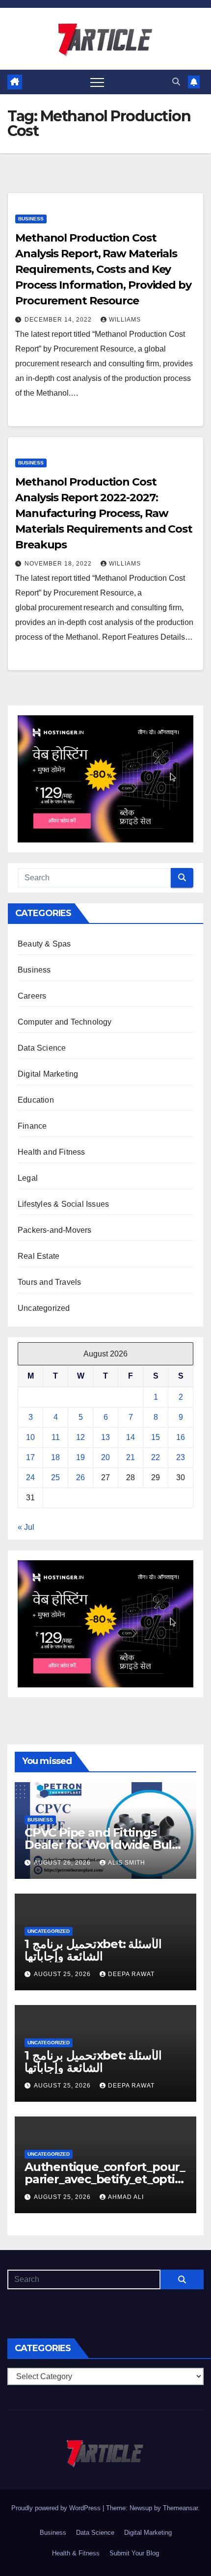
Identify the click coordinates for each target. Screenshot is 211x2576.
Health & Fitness (76, 2553)
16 (181, 1437)
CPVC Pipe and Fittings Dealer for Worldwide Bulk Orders (102, 1845)
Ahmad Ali (126, 2197)
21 (131, 1457)
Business (31, 219)
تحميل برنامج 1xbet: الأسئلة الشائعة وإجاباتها (93, 1950)
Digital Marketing (48, 1074)
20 (105, 1457)
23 (181, 1457)
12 (80, 1437)
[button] (176, 82)
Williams (125, 320)
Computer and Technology (65, 1022)
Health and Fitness (52, 1152)
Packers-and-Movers (55, 1230)
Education (36, 1100)
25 (55, 1478)
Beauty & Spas (44, 944)
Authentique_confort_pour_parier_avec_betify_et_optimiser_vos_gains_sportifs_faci (105, 2179)
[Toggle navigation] (97, 82)
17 (30, 1457)
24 (30, 1478)
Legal (28, 1178)
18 (55, 1457)
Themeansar (180, 2508)
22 (156, 1457)
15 (156, 1437)
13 (105, 1437)
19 (80, 1457)
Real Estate (39, 1256)
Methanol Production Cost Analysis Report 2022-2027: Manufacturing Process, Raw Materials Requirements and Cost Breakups (104, 513)
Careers (32, 996)
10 (30, 1437)
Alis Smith (127, 1863)
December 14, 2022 (59, 320)
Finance (32, 1126)
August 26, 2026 (63, 1863)
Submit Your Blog (134, 2553)
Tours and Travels (49, 1282)
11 (56, 1437)
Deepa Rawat (131, 1974)
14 (131, 1437)
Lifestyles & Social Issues (63, 1204)
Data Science (42, 1048)
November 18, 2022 (59, 564)
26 (80, 1478)
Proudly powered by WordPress (57, 2508)
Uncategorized (44, 1308)
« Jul (26, 1527)
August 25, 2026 (63, 1974)
